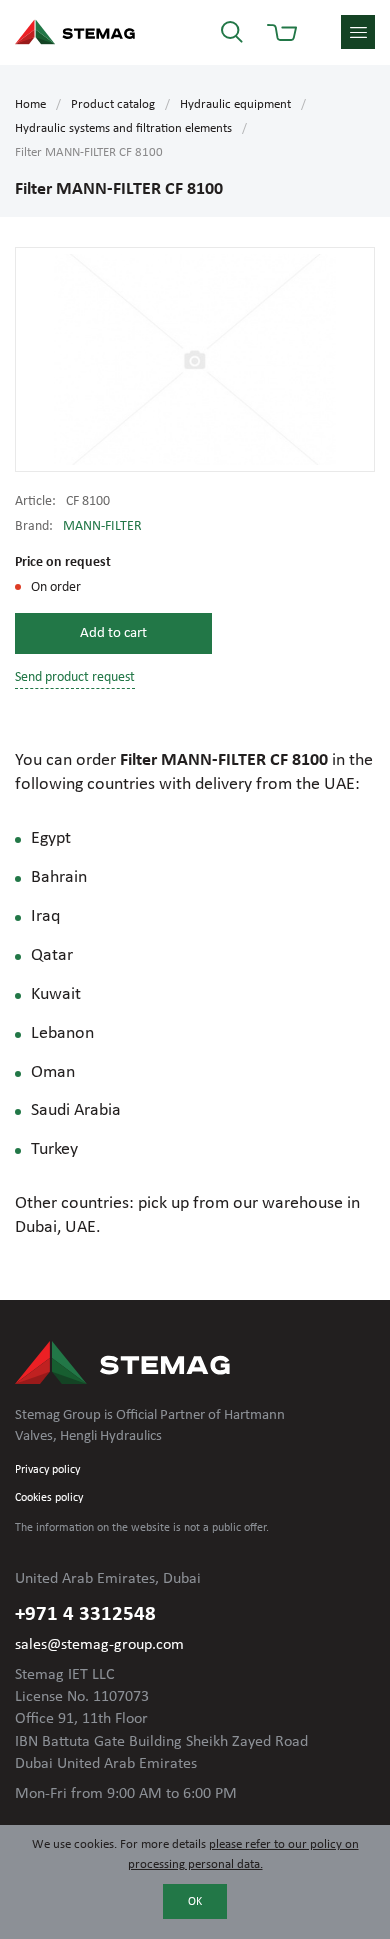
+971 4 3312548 (85, 1614)
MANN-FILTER (102, 526)
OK (195, 1902)
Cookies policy (49, 1498)
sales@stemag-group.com (99, 1645)
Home (30, 104)
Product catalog (113, 104)
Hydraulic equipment (235, 104)
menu (358, 32)
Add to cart (113, 633)
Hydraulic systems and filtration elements (123, 128)
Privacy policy (47, 1470)
